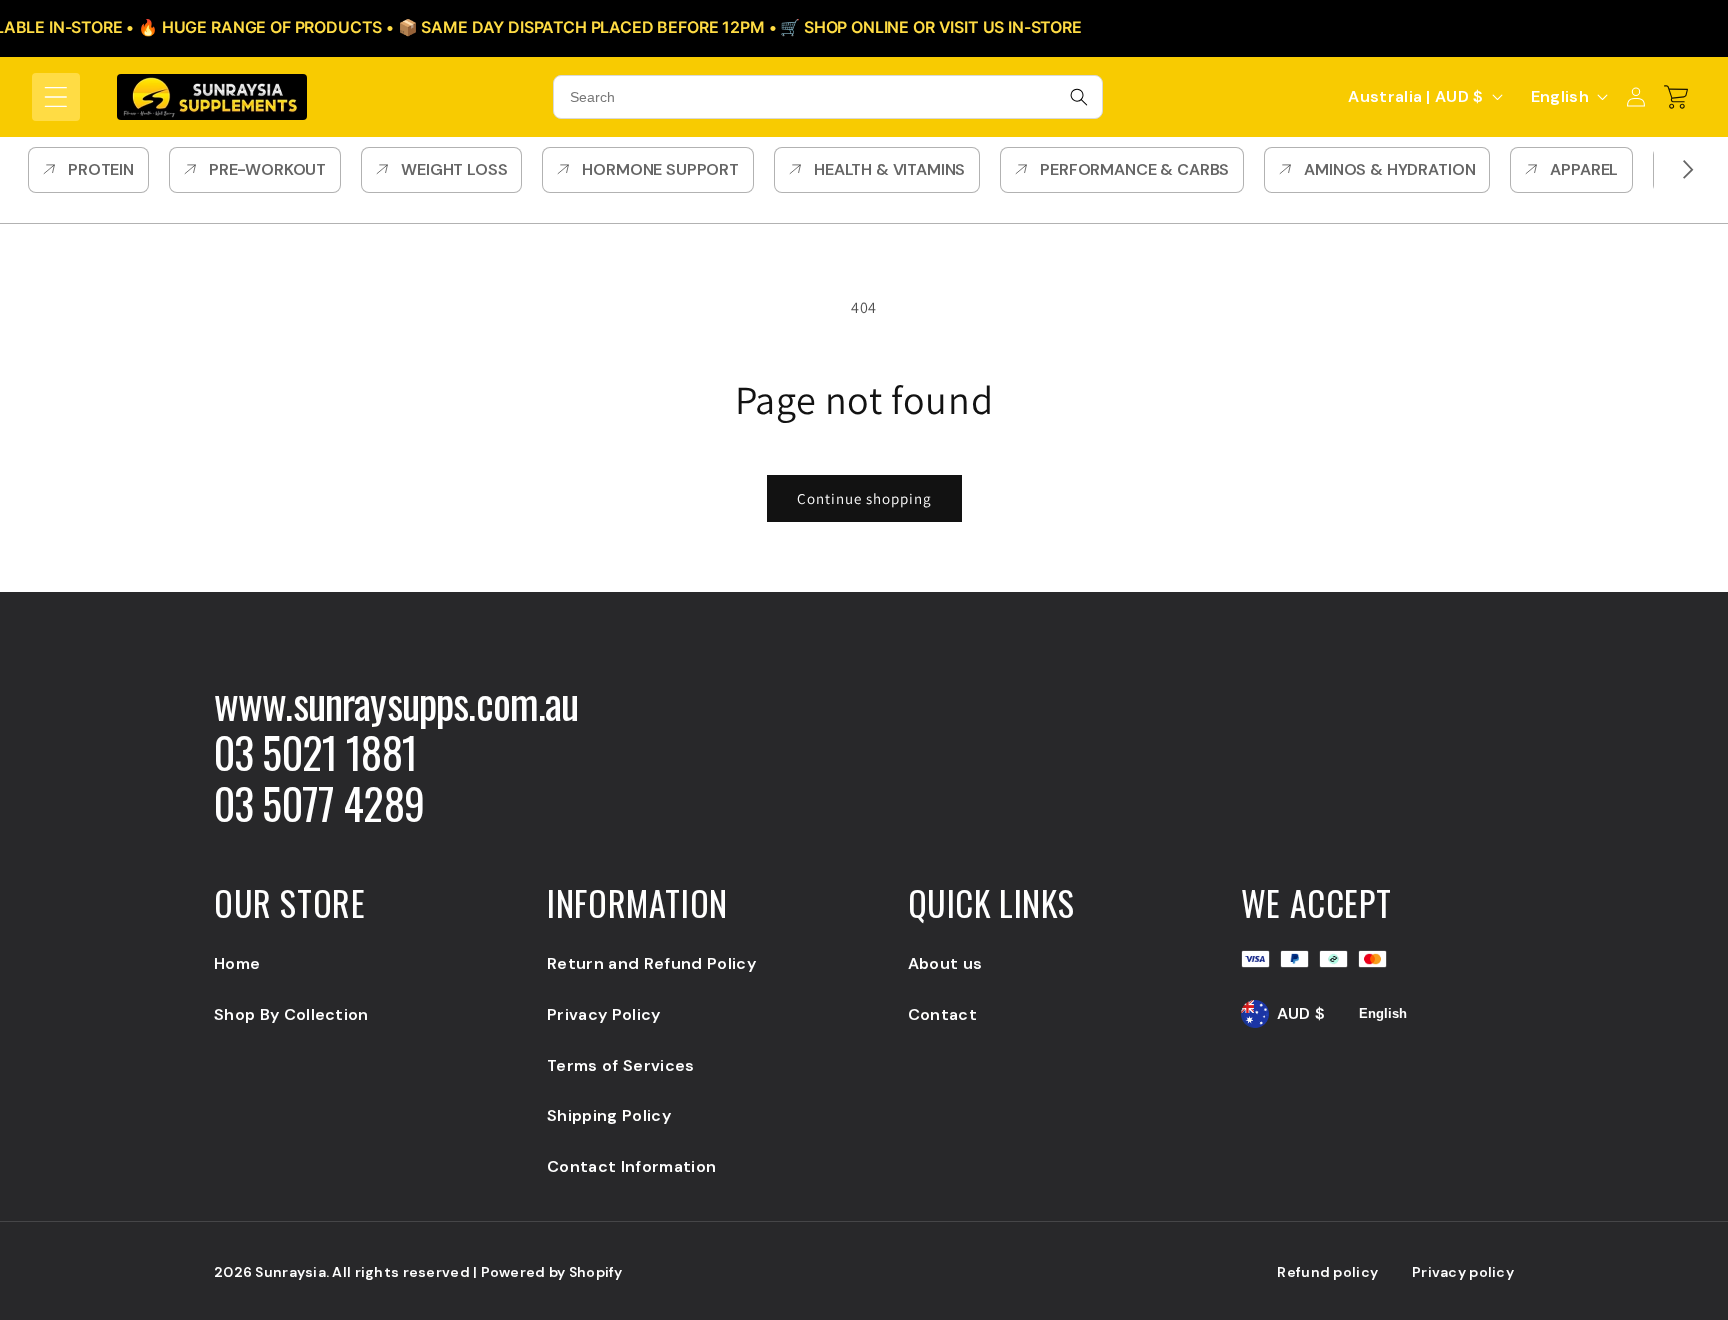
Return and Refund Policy (651, 963)
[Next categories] (1688, 170)
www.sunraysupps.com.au (396, 702)
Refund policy (1327, 1272)
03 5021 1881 (315, 752)
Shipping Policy (609, 1115)
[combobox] (828, 97)
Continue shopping (864, 498)
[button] (56, 97)
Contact (942, 1014)
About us (945, 963)
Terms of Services (620, 1065)
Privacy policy (1463, 1272)
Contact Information (631, 1166)
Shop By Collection (291, 1014)
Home (237, 963)
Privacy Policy (603, 1014)
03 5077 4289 (319, 803)
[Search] (1079, 97)
